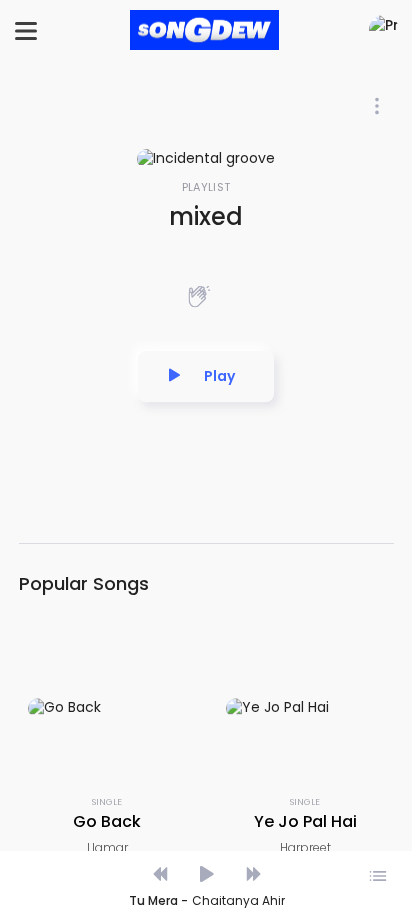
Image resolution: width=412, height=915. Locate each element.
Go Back (107, 821)
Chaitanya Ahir (238, 901)
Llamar (107, 847)
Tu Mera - (158, 901)
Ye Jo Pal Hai (305, 821)
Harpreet (305, 847)
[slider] (205, 853)
